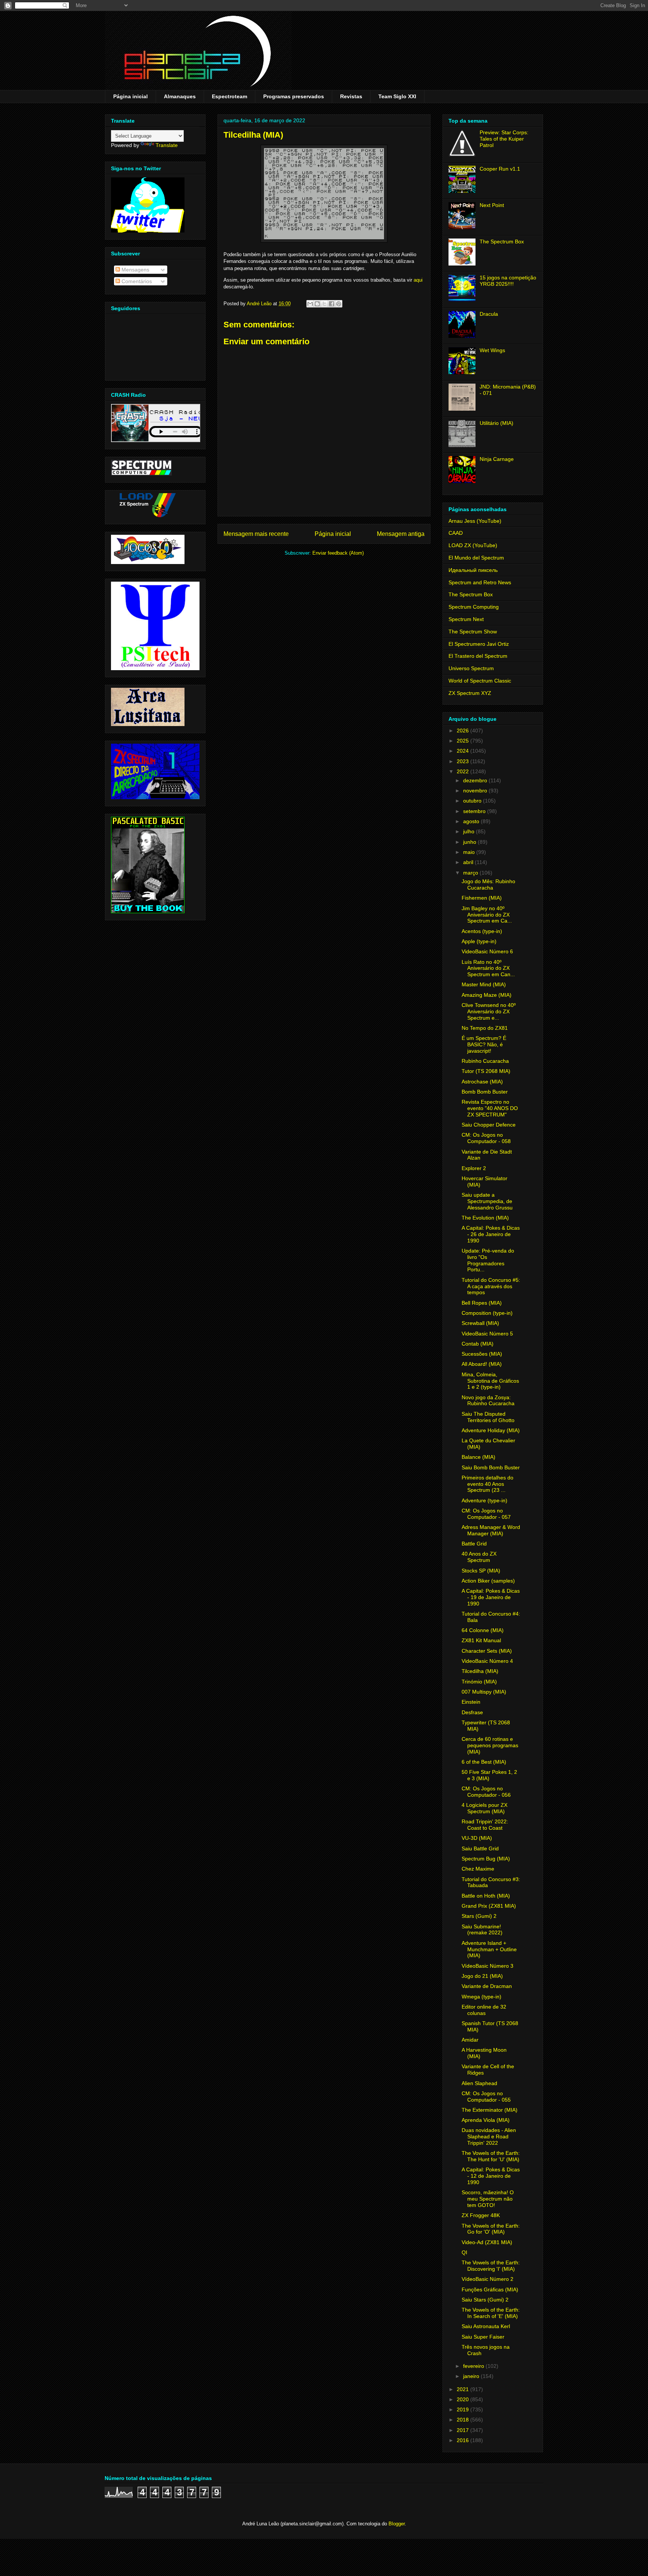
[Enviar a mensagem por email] (310, 304)
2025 (463, 741)
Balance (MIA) (478, 1457)
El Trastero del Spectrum (478, 656)
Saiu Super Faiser (483, 2337)
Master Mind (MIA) (484, 984)
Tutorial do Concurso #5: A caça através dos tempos (491, 1286)
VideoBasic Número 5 (487, 1334)
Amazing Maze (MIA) (487, 995)
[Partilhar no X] (324, 304)
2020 (463, 2399)
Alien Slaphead (479, 2083)
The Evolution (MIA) (485, 1218)
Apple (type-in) (479, 941)
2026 (463, 731)
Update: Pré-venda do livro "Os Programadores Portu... (488, 1260)
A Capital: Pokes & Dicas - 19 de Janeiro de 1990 (491, 1597)
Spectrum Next (466, 619)
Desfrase (472, 1712)
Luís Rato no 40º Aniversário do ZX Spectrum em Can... (488, 968)
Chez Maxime (478, 1869)
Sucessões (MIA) (482, 1354)
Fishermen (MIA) (482, 898)
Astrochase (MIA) (482, 1082)
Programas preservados (294, 96)
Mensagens (135, 270)
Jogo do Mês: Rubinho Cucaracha (488, 884)
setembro (475, 811)
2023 (463, 761)
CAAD (456, 533)
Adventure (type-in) (484, 1500)
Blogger (397, 2524)
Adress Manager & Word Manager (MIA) (491, 1530)
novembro (476, 791)
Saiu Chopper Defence (489, 1125)
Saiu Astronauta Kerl (486, 2326)
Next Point (492, 205)
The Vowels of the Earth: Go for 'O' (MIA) (491, 2229)
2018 (463, 2420)
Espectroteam (229, 96)
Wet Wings (492, 350)
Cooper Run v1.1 (500, 169)
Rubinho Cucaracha (485, 1061)
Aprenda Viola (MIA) (486, 2120)
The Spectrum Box (502, 242)
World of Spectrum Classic (480, 681)
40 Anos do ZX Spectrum (479, 1557)
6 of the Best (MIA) (484, 1762)
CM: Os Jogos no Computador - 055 (486, 2097)
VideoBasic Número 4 (487, 1661)
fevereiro (474, 2366)
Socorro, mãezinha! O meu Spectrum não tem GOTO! (488, 2199)
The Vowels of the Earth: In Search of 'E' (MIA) (491, 2313)
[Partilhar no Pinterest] (339, 304)
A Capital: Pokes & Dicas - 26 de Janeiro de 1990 (491, 1234)
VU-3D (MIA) (477, 1838)
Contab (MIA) (478, 1344)
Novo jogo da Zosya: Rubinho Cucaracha (488, 1401)
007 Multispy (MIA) (484, 1692)
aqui (418, 280)
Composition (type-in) (487, 1313)
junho (470, 842)
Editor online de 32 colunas (484, 2010)
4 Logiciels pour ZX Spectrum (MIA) (484, 1808)
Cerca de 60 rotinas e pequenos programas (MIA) (490, 1745)
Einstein (471, 1702)
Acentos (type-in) (482, 931)
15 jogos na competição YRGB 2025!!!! (508, 281)
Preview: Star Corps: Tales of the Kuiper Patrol (504, 139)
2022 (463, 771)
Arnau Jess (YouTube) (475, 521)
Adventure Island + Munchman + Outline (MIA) (489, 1949)
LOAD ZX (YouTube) (473, 545)
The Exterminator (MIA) (490, 2110)
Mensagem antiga (401, 534)
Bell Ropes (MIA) (482, 1303)
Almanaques (180, 96)
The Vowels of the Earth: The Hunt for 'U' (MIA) (491, 2156)
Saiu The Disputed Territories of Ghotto (488, 1417)
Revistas (351, 96)
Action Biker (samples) (488, 1581)
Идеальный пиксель (473, 570)
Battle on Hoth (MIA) (486, 1896)
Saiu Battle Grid (480, 1848)
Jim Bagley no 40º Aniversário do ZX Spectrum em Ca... (487, 915)
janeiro (472, 2376)
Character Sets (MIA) (487, 1651)
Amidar (470, 2040)
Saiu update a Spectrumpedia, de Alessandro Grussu (487, 1201)
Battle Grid (474, 1544)
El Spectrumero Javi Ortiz (479, 644)
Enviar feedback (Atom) (338, 553)
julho (469, 831)
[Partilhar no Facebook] (331, 304)
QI (464, 2252)
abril (469, 862)
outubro (473, 801)
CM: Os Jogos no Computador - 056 (486, 1792)
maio (470, 852)
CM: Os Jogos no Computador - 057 (486, 1514)
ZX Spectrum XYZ (470, 693)
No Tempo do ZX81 (485, 1028)
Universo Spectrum (471, 668)
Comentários (136, 281)
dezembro (476, 780)
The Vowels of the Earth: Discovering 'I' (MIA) (491, 2266)
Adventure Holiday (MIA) (491, 1430)
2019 (463, 2409)
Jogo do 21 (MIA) (482, 1976)
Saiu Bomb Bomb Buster (491, 1467)
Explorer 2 (474, 1168)
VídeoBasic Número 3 (487, 1966)
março (471, 873)
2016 (463, 2440)
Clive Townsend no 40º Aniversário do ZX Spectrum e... (489, 1011)
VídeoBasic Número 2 (487, 2279)
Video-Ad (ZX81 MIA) (487, 2242)
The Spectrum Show (473, 632)
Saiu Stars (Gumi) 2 (485, 2300)
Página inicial (130, 96)
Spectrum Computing (474, 607)
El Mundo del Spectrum (476, 558)
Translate (167, 145)
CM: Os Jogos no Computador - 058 (486, 1138)
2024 (463, 751)
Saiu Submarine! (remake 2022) (482, 1930)
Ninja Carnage (497, 459)
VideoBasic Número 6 (487, 951)
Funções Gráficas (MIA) (490, 2289)
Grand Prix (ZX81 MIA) (489, 1906)
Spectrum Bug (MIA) (486, 1859)
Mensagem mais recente (256, 534)
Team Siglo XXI (397, 96)
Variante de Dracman (487, 1986)
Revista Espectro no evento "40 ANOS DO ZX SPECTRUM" (490, 1108)
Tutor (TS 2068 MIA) (486, 1071)
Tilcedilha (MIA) (480, 1671)
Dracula (489, 314)
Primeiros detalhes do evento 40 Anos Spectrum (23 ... (487, 1484)
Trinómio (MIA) (479, 1682)
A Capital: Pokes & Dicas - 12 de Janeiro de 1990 (491, 2176)
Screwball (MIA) (480, 1323)
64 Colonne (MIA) (483, 1630)
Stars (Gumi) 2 (479, 1916)
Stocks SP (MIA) (481, 1571)
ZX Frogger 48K (481, 2215)
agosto (472, 821)
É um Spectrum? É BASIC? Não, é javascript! (484, 1044)
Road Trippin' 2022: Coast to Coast (485, 1825)
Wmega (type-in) (481, 1997)
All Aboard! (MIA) (482, 1364)
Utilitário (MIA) (496, 423)
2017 (463, 2430)
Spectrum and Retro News (480, 582)
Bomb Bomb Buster (485, 1092)
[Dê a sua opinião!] (317, 304)
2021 (463, 2389)
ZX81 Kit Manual (481, 1640)
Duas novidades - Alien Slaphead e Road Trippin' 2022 (489, 2136)
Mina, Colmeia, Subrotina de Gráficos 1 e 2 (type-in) (490, 1381)
